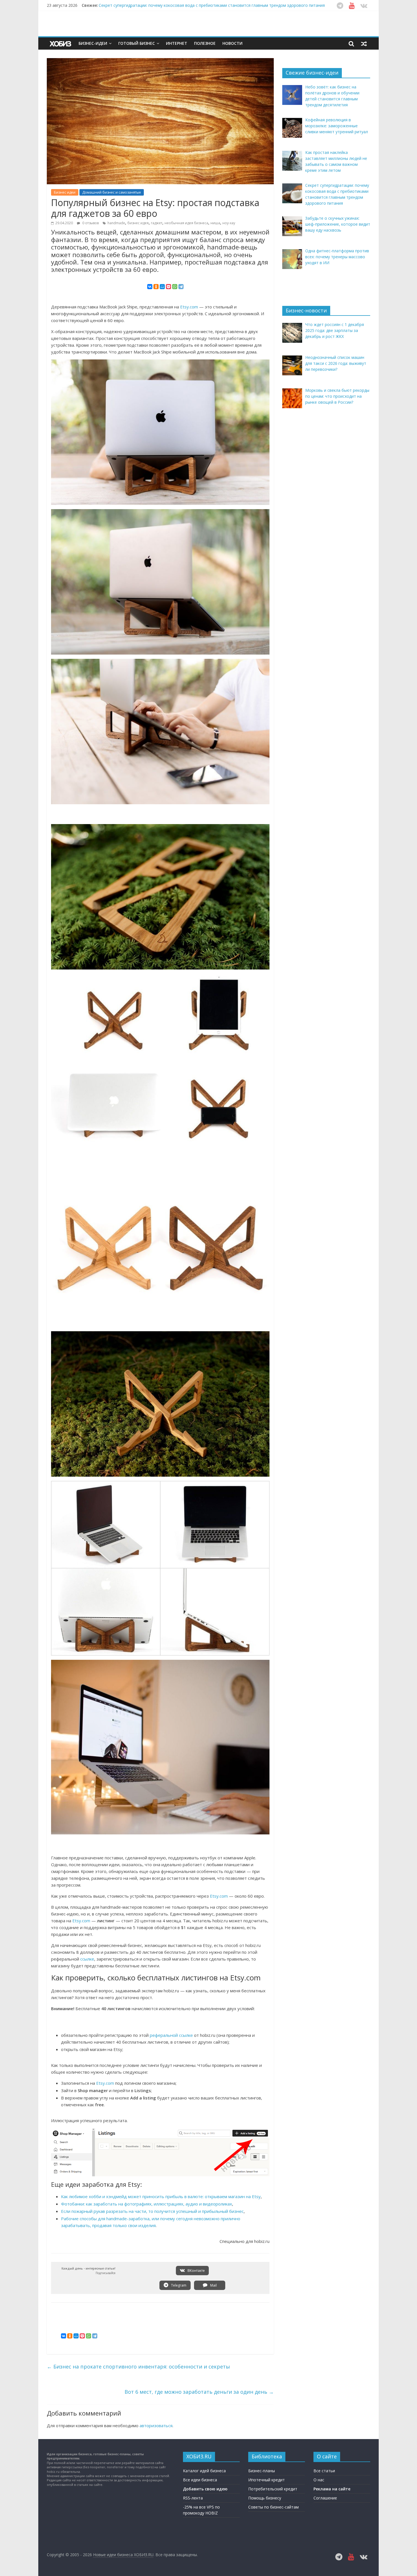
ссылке (87, 1959)
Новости (232, 43)
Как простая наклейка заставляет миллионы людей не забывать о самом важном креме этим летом (197, 5)
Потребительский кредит (273, 2489)
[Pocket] (169, 287)
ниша (215, 223)
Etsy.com (189, 307)
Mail (213, 2285)
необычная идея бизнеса (186, 223)
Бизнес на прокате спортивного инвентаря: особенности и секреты (138, 2367)
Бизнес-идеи (93, 43)
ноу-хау (229, 223)
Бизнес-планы (262, 2471)
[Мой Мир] (162, 287)
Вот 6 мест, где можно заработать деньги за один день (199, 2392)
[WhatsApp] (175, 287)
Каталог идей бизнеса (204, 2471)
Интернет (177, 43)
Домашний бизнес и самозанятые (112, 192)
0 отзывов (90, 223)
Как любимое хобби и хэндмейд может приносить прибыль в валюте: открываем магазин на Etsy (161, 2196)
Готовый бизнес (137, 43)
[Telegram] (181, 287)
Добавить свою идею (205, 2489)
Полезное (205, 43)
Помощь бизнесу (265, 2498)
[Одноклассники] (156, 287)
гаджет (157, 223)
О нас (319, 2480)
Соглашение (325, 2498)
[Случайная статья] (364, 43)
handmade (116, 223)
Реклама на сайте (332, 2489)
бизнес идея (138, 223)
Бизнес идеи (65, 192)
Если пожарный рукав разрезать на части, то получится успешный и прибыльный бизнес (152, 2211)
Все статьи (324, 2471)
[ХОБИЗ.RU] (61, 44)
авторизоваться (156, 2425)
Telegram (178, 2285)
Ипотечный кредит (267, 2480)
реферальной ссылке (171, 2035)
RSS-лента (193, 2498)
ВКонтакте (196, 2271)
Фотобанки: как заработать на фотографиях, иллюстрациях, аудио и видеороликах (147, 2204)
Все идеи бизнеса (200, 2480)
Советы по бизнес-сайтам (273, 2507)
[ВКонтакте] (150, 287)
